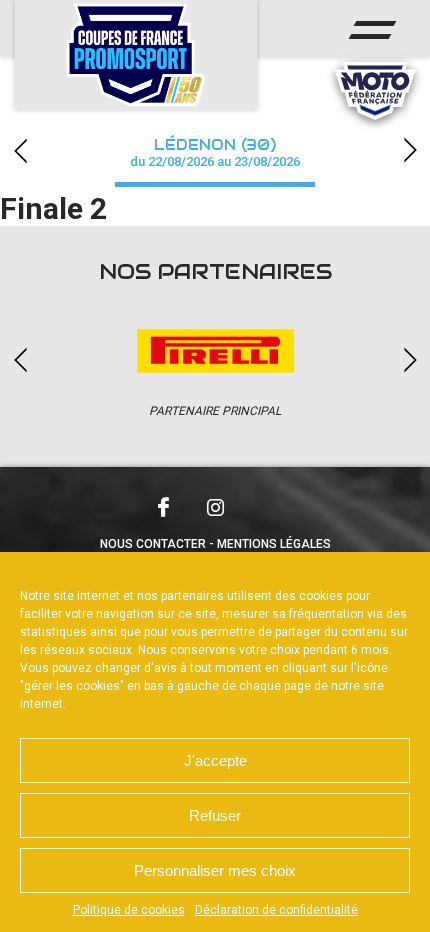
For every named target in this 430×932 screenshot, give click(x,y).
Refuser (215, 815)
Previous (20, 150)
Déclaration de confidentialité (276, 910)
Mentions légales (274, 544)
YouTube (267, 506)
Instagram (215, 507)
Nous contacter (153, 544)
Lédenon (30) (215, 152)
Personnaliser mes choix (215, 870)
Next (410, 150)
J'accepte (215, 760)
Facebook (163, 507)
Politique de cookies (129, 910)
